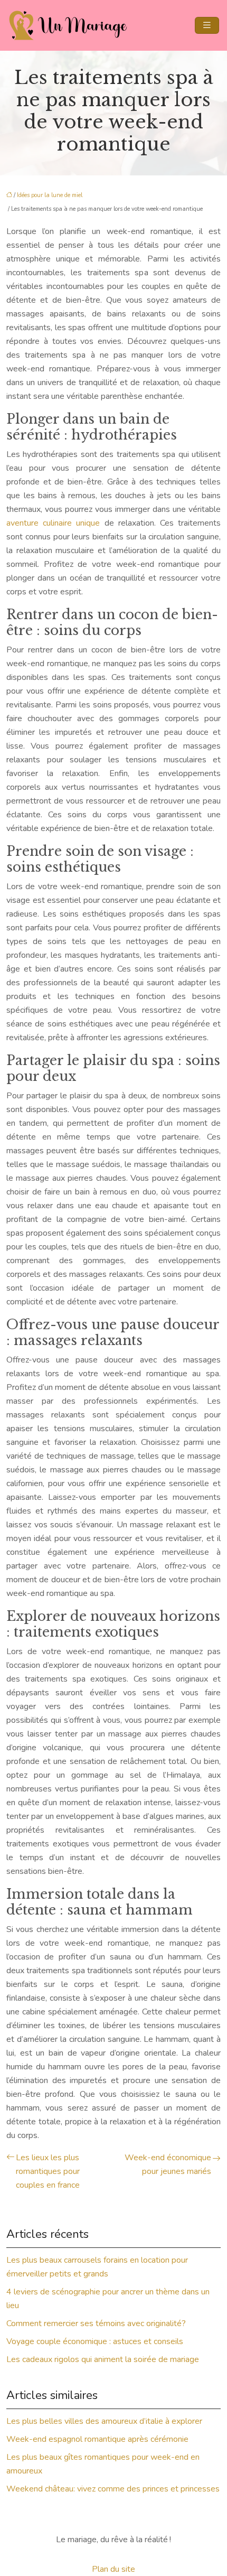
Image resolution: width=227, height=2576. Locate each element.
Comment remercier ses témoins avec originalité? (96, 2323)
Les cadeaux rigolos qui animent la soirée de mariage (103, 2359)
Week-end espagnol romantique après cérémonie (97, 2439)
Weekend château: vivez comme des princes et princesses (113, 2489)
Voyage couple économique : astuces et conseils (95, 2341)
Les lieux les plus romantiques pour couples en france (48, 2171)
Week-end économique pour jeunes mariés (168, 2164)
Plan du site (113, 2569)
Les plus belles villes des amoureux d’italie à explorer (104, 2421)
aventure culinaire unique (53, 523)
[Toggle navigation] (207, 25)
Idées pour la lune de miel (50, 195)
